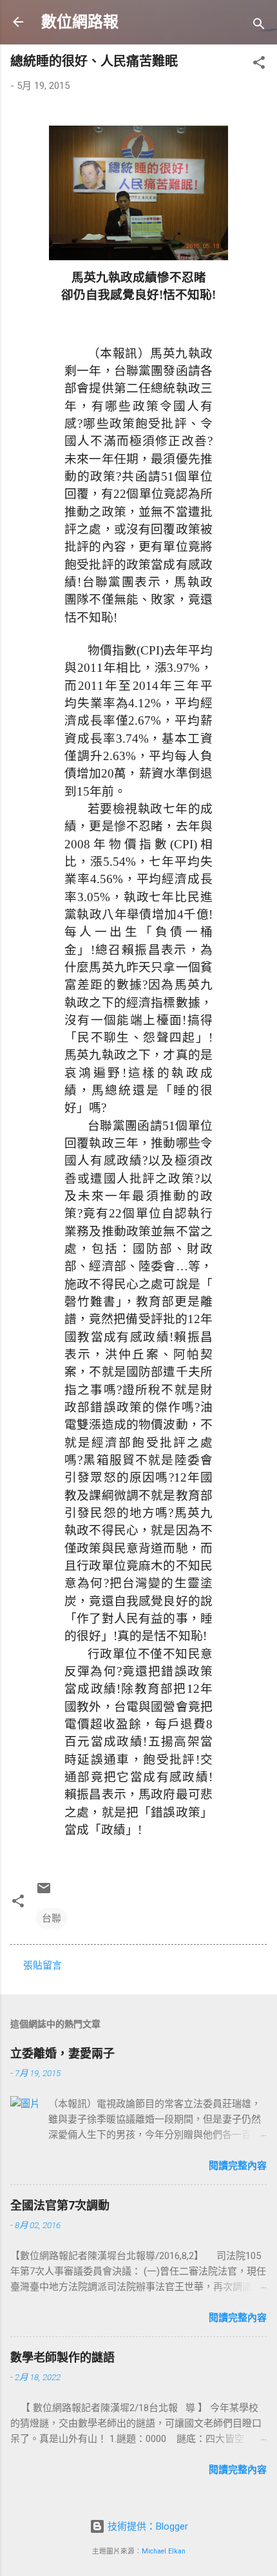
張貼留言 (43, 1965)
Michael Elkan (164, 2551)
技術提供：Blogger (147, 2526)
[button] (259, 65)
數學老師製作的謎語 (62, 2357)
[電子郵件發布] (44, 1893)
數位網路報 (80, 22)
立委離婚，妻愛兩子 (62, 2053)
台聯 (52, 1918)
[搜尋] (259, 26)
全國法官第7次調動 (60, 2205)
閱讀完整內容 (238, 2166)
